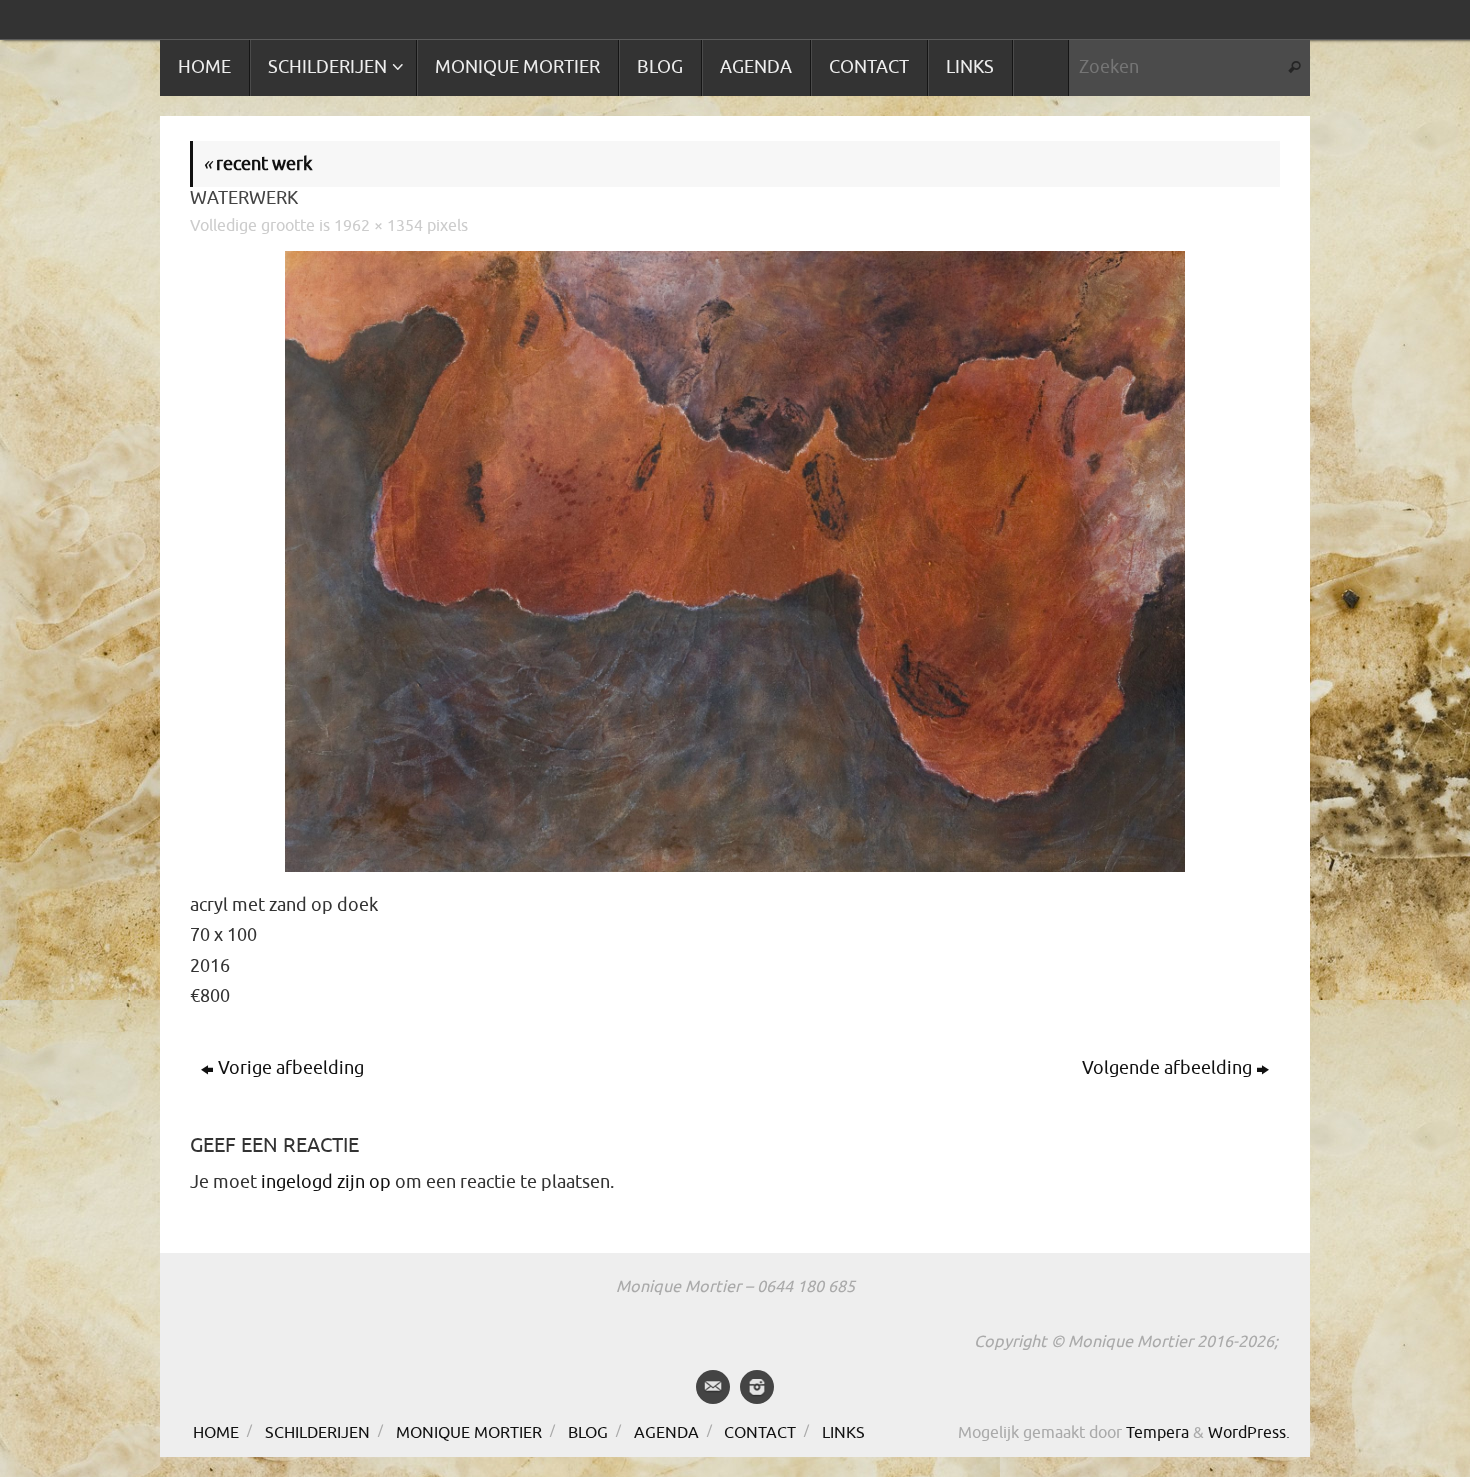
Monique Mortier (469, 1432)
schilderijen (317, 1432)
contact (760, 1432)
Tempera (1157, 1432)
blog (588, 1432)
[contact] (713, 1387)
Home (216, 1432)
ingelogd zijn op (326, 1182)
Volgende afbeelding (1167, 1068)
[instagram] (757, 1387)
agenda (666, 1432)
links (843, 1432)
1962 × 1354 (378, 225)
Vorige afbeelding (291, 1068)
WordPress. (1249, 1432)
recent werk (257, 164)
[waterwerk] (735, 561)
